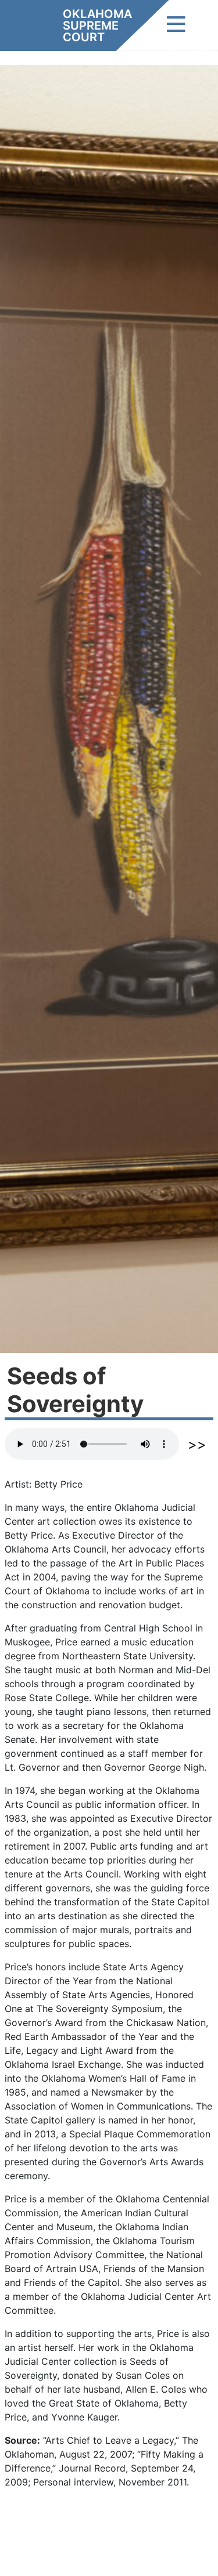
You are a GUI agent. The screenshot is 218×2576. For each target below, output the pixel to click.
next (197, 1446)
